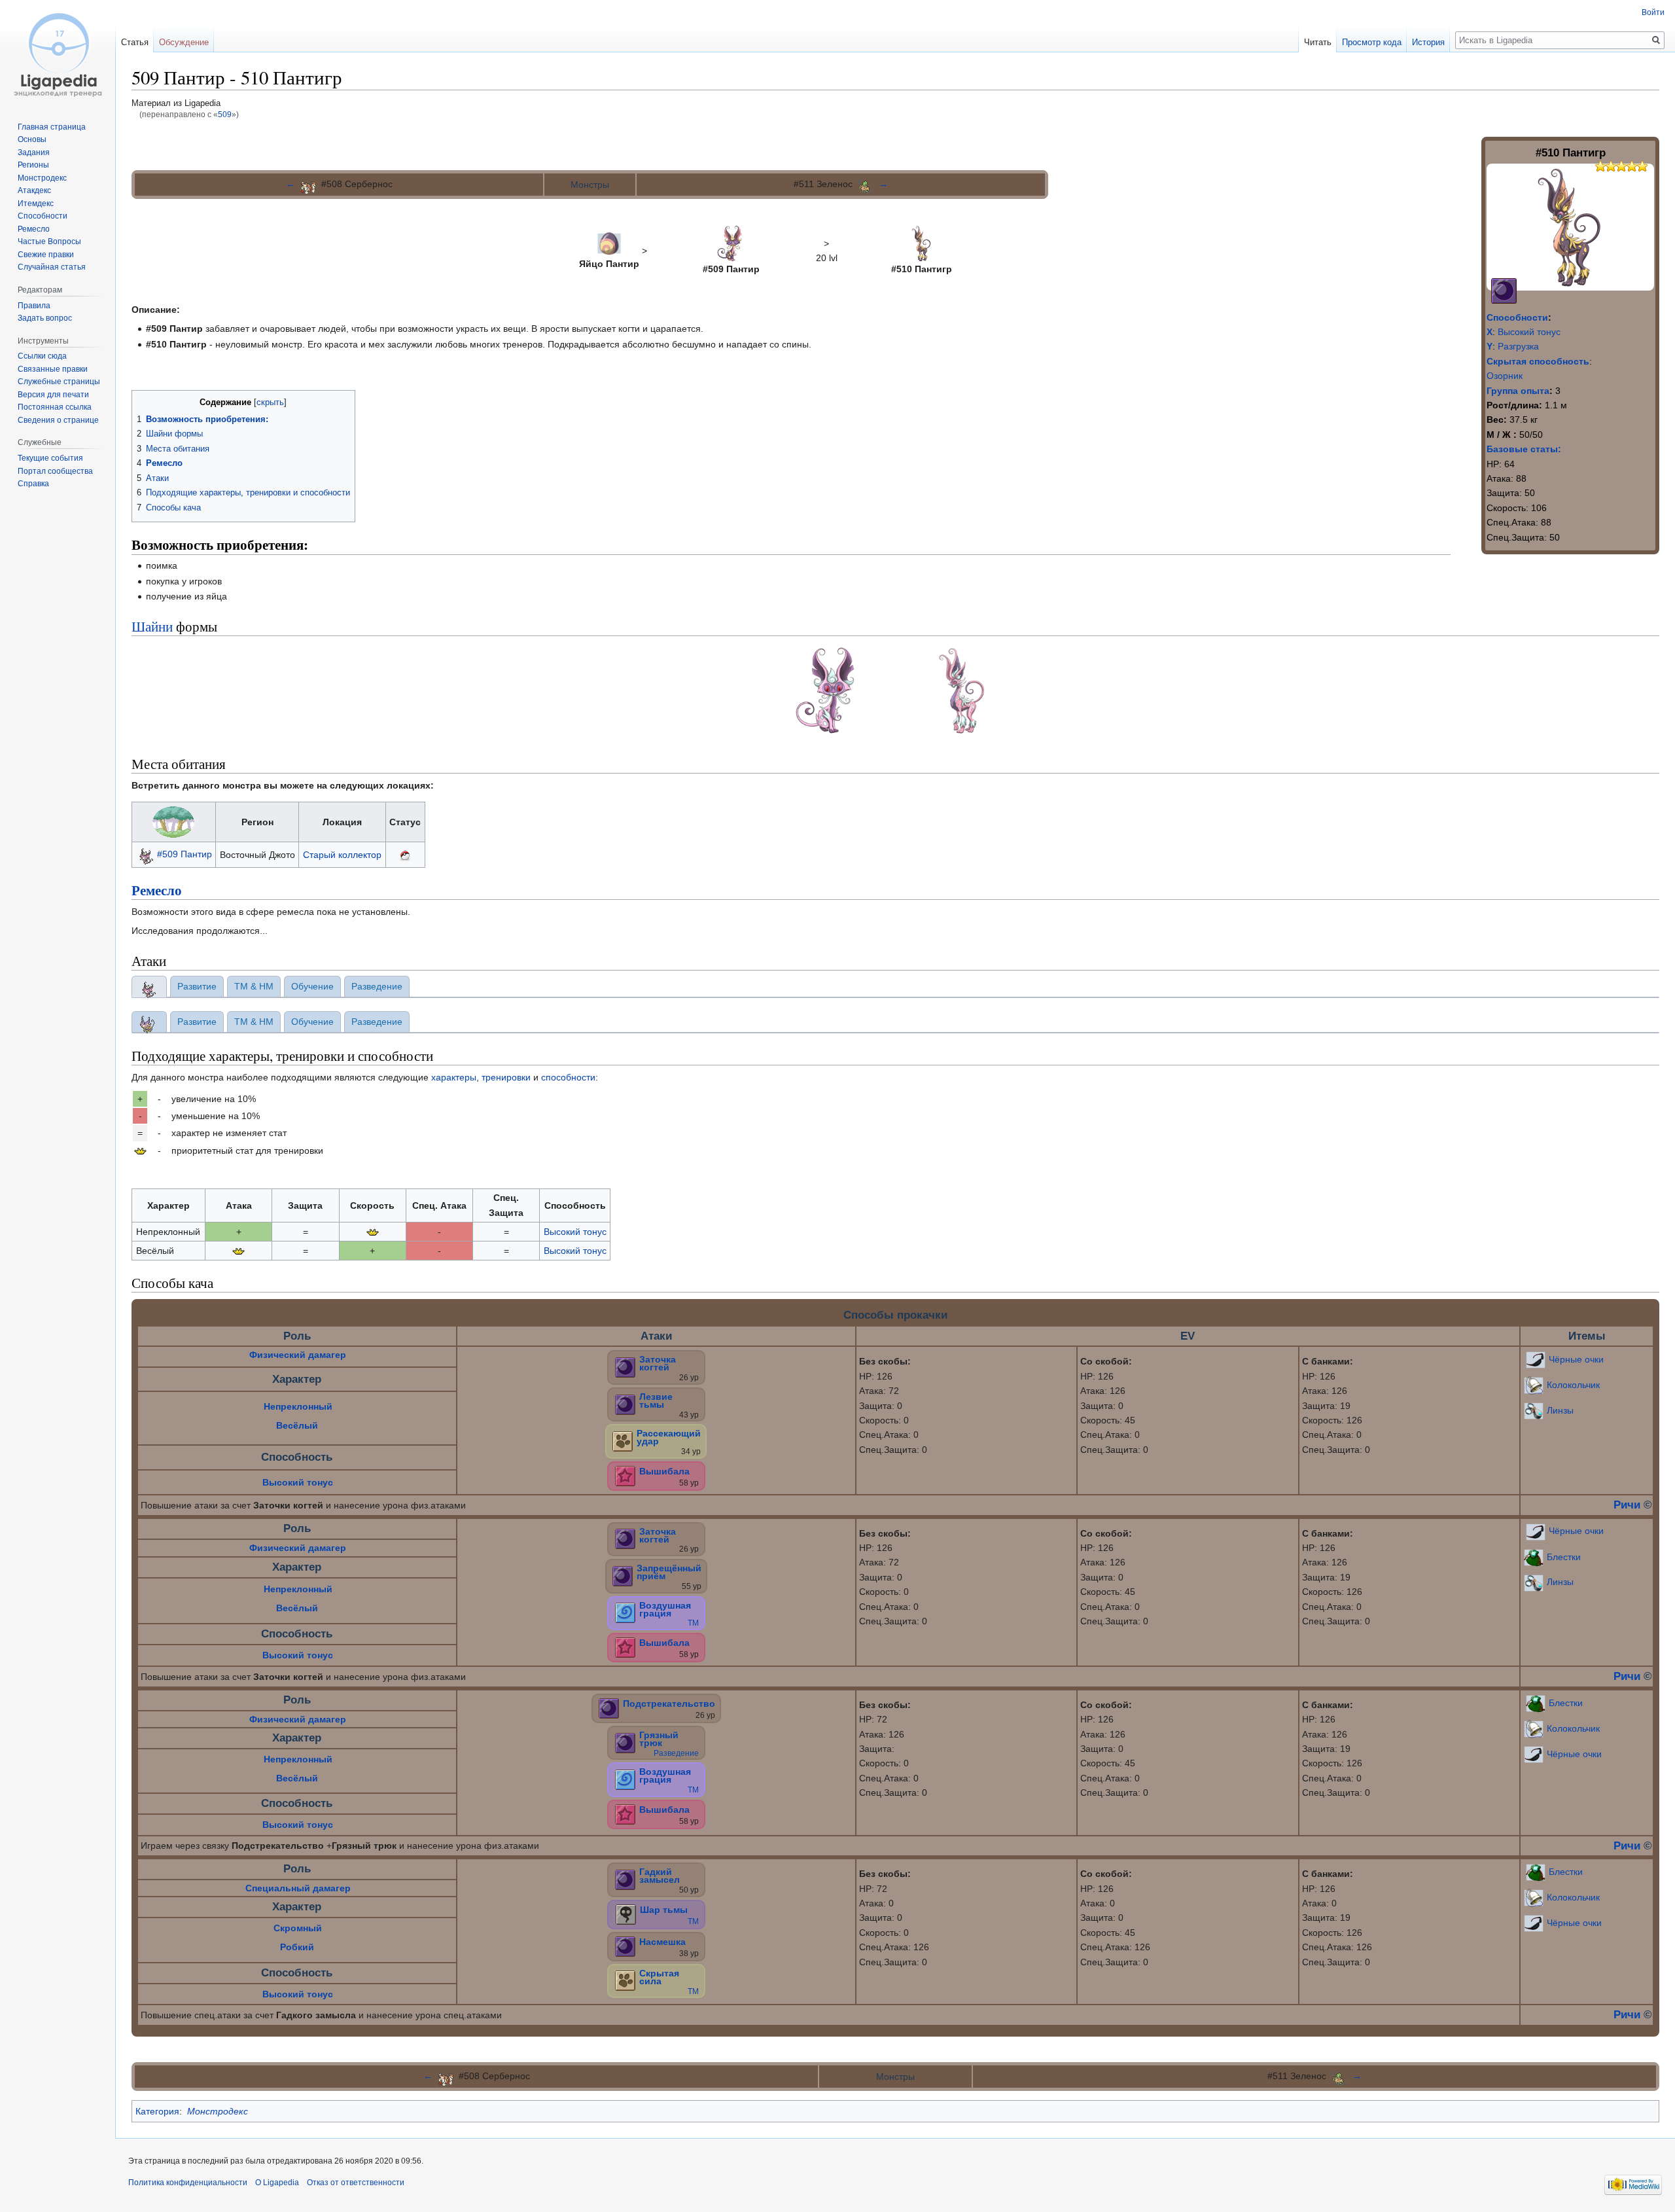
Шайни (152, 626)
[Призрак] (626, 1914)
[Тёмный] (1504, 290)
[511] (866, 184)
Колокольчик (1573, 1385)
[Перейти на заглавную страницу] (58, 52)
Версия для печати (53, 395)
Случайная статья (52, 267)
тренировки (506, 1077)
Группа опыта (1518, 391)
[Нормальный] (623, 1440)
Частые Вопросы (49, 241)
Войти (1653, 12)
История (1428, 42)
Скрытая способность (1538, 361)
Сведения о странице (58, 420)
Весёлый (297, 1425)
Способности (1517, 317)
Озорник (1505, 376)
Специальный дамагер (298, 1888)
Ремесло (157, 890)
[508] (308, 184)
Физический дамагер (298, 1355)
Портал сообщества (55, 471)
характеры (454, 1077)
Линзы (1560, 1410)
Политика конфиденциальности (188, 2183)
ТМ (693, 1623)
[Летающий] (625, 1613)
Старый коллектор (342, 855)
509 (225, 114)
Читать (1318, 42)
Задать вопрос (45, 318)
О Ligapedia (277, 2183)
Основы (32, 139)
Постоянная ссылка (55, 407)
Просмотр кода (1372, 42)
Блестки (1564, 1556)
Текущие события (50, 458)
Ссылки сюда (42, 356)
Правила (34, 306)
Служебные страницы (59, 382)
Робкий (297, 1947)
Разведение (676, 1753)
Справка (33, 484)
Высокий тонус (1529, 332)
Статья (135, 42)
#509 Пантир (185, 854)
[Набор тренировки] (140, 1151)
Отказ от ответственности (356, 2183)
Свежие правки (46, 255)
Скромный (298, 1928)
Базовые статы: (1524, 449)
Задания (34, 152)
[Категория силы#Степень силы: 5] (1595, 165)
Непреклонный (298, 1406)
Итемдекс (36, 204)
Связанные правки (53, 369)
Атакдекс (34, 190)
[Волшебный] (625, 1475)
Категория (157, 2111)
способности (568, 1077)
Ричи (1627, 1505)
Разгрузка (1518, 346)
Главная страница (52, 127)
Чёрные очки (1576, 1359)
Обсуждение (184, 42)
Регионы (33, 165)
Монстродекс (218, 2111)
